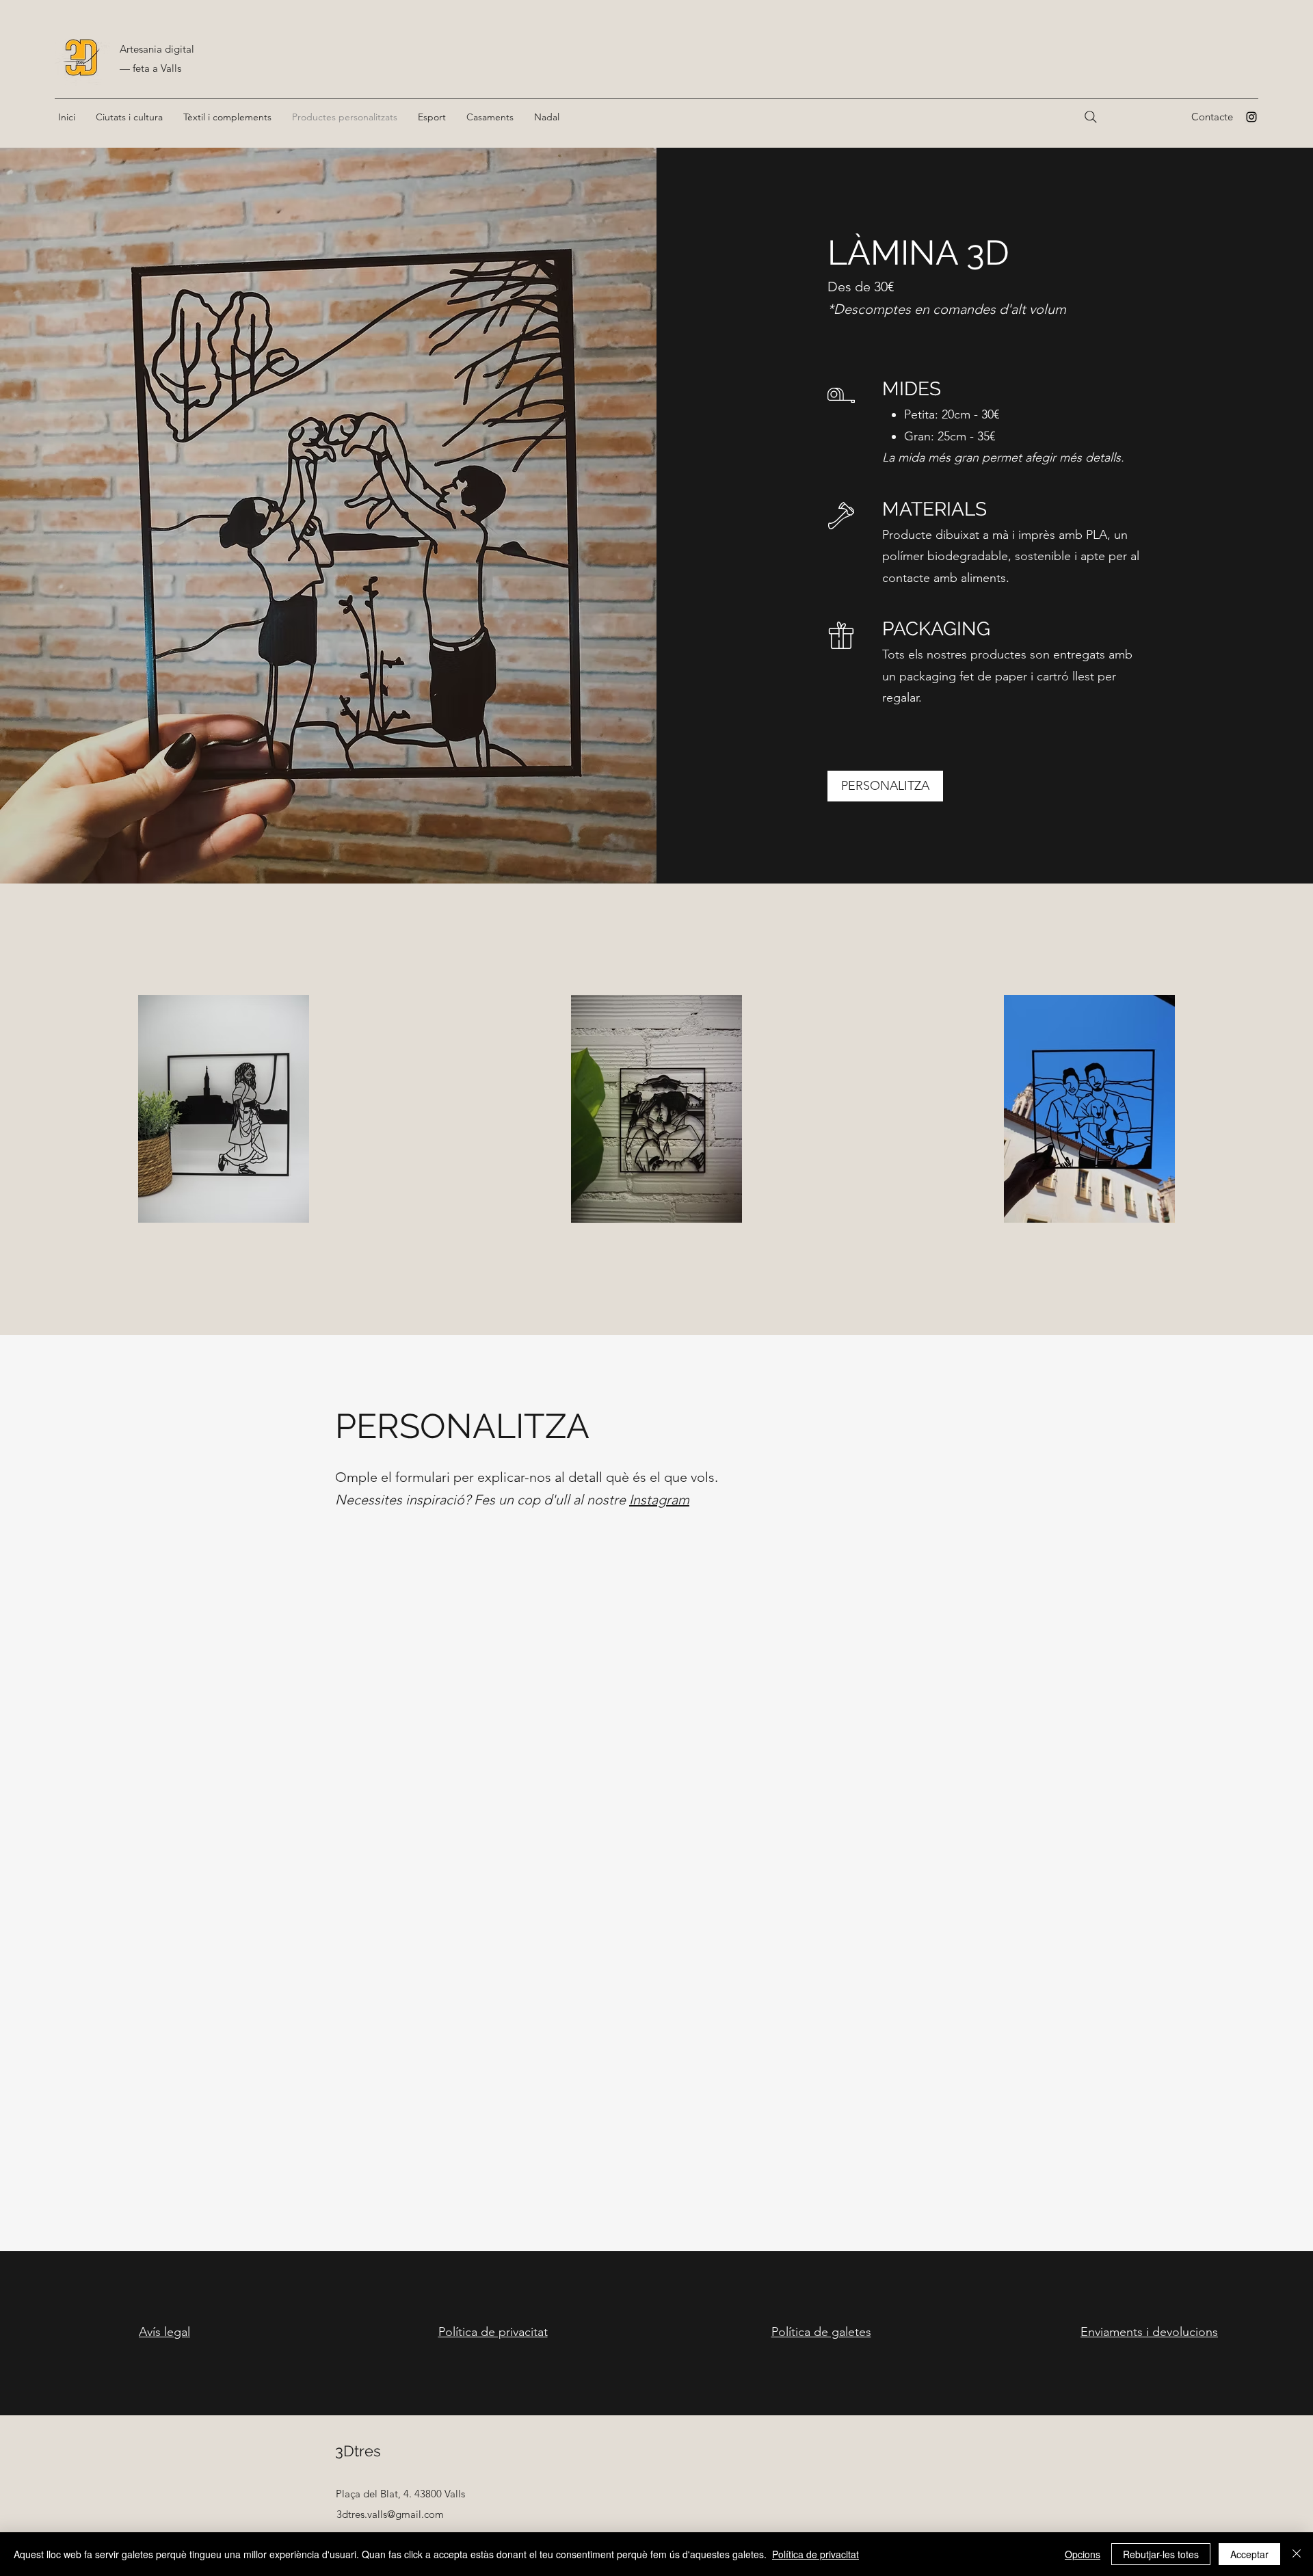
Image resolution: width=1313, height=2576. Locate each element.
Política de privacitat (493, 2332)
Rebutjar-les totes (1161, 2554)
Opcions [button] (1083, 2554)
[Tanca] (1297, 2554)
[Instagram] (1251, 117)
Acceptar (1249, 2554)
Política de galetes (821, 2332)
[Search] (1091, 117)
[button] (129, 117)
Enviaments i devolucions (1149, 2332)
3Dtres (358, 2451)
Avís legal (164, 2332)
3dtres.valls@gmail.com (390, 2514)
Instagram (659, 1500)
